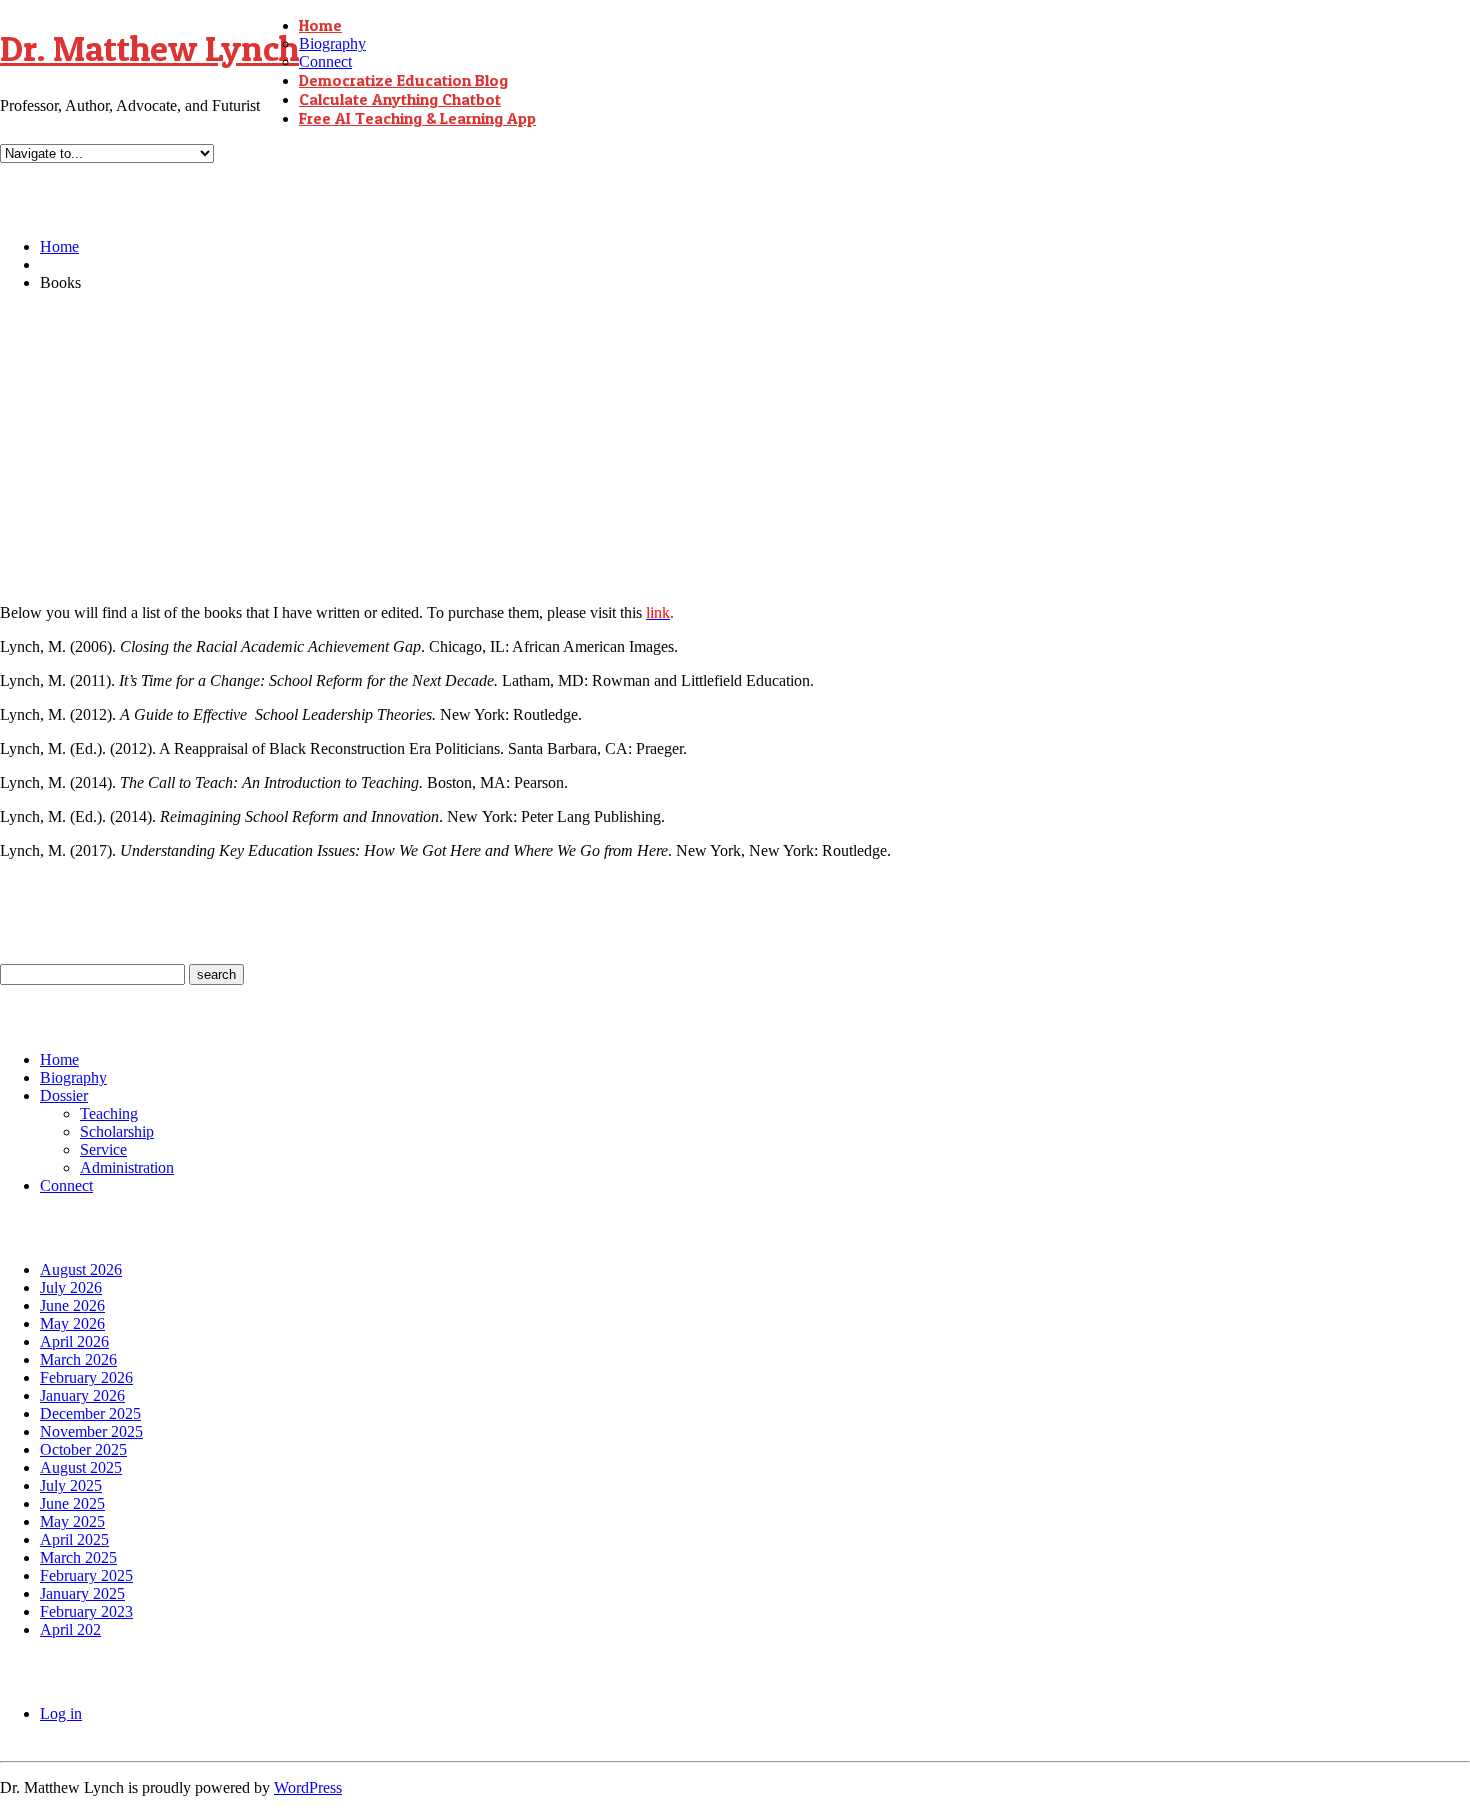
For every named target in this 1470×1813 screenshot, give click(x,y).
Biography (332, 43)
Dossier (64, 1095)
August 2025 (81, 1467)
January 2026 (82, 1395)
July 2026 (71, 1287)
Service (103, 1149)
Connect (325, 61)
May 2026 (72, 1323)
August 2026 (81, 1269)
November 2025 (91, 1431)
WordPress (308, 1787)
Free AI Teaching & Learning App (417, 118)
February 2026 (86, 1377)
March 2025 (78, 1557)
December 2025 (90, 1413)
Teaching (109, 1113)
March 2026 (78, 1359)
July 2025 (71, 1485)
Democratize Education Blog (403, 80)
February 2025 (86, 1575)
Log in (61, 1713)
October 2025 (83, 1449)
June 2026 (72, 1305)
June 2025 (72, 1503)
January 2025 (82, 1593)
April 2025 (74, 1539)
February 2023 (86, 1611)
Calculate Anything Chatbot (400, 99)
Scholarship (117, 1131)
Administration (127, 1167)
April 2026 (74, 1341)
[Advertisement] (735, 448)
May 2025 (72, 1521)
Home (320, 25)
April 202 (70, 1629)
